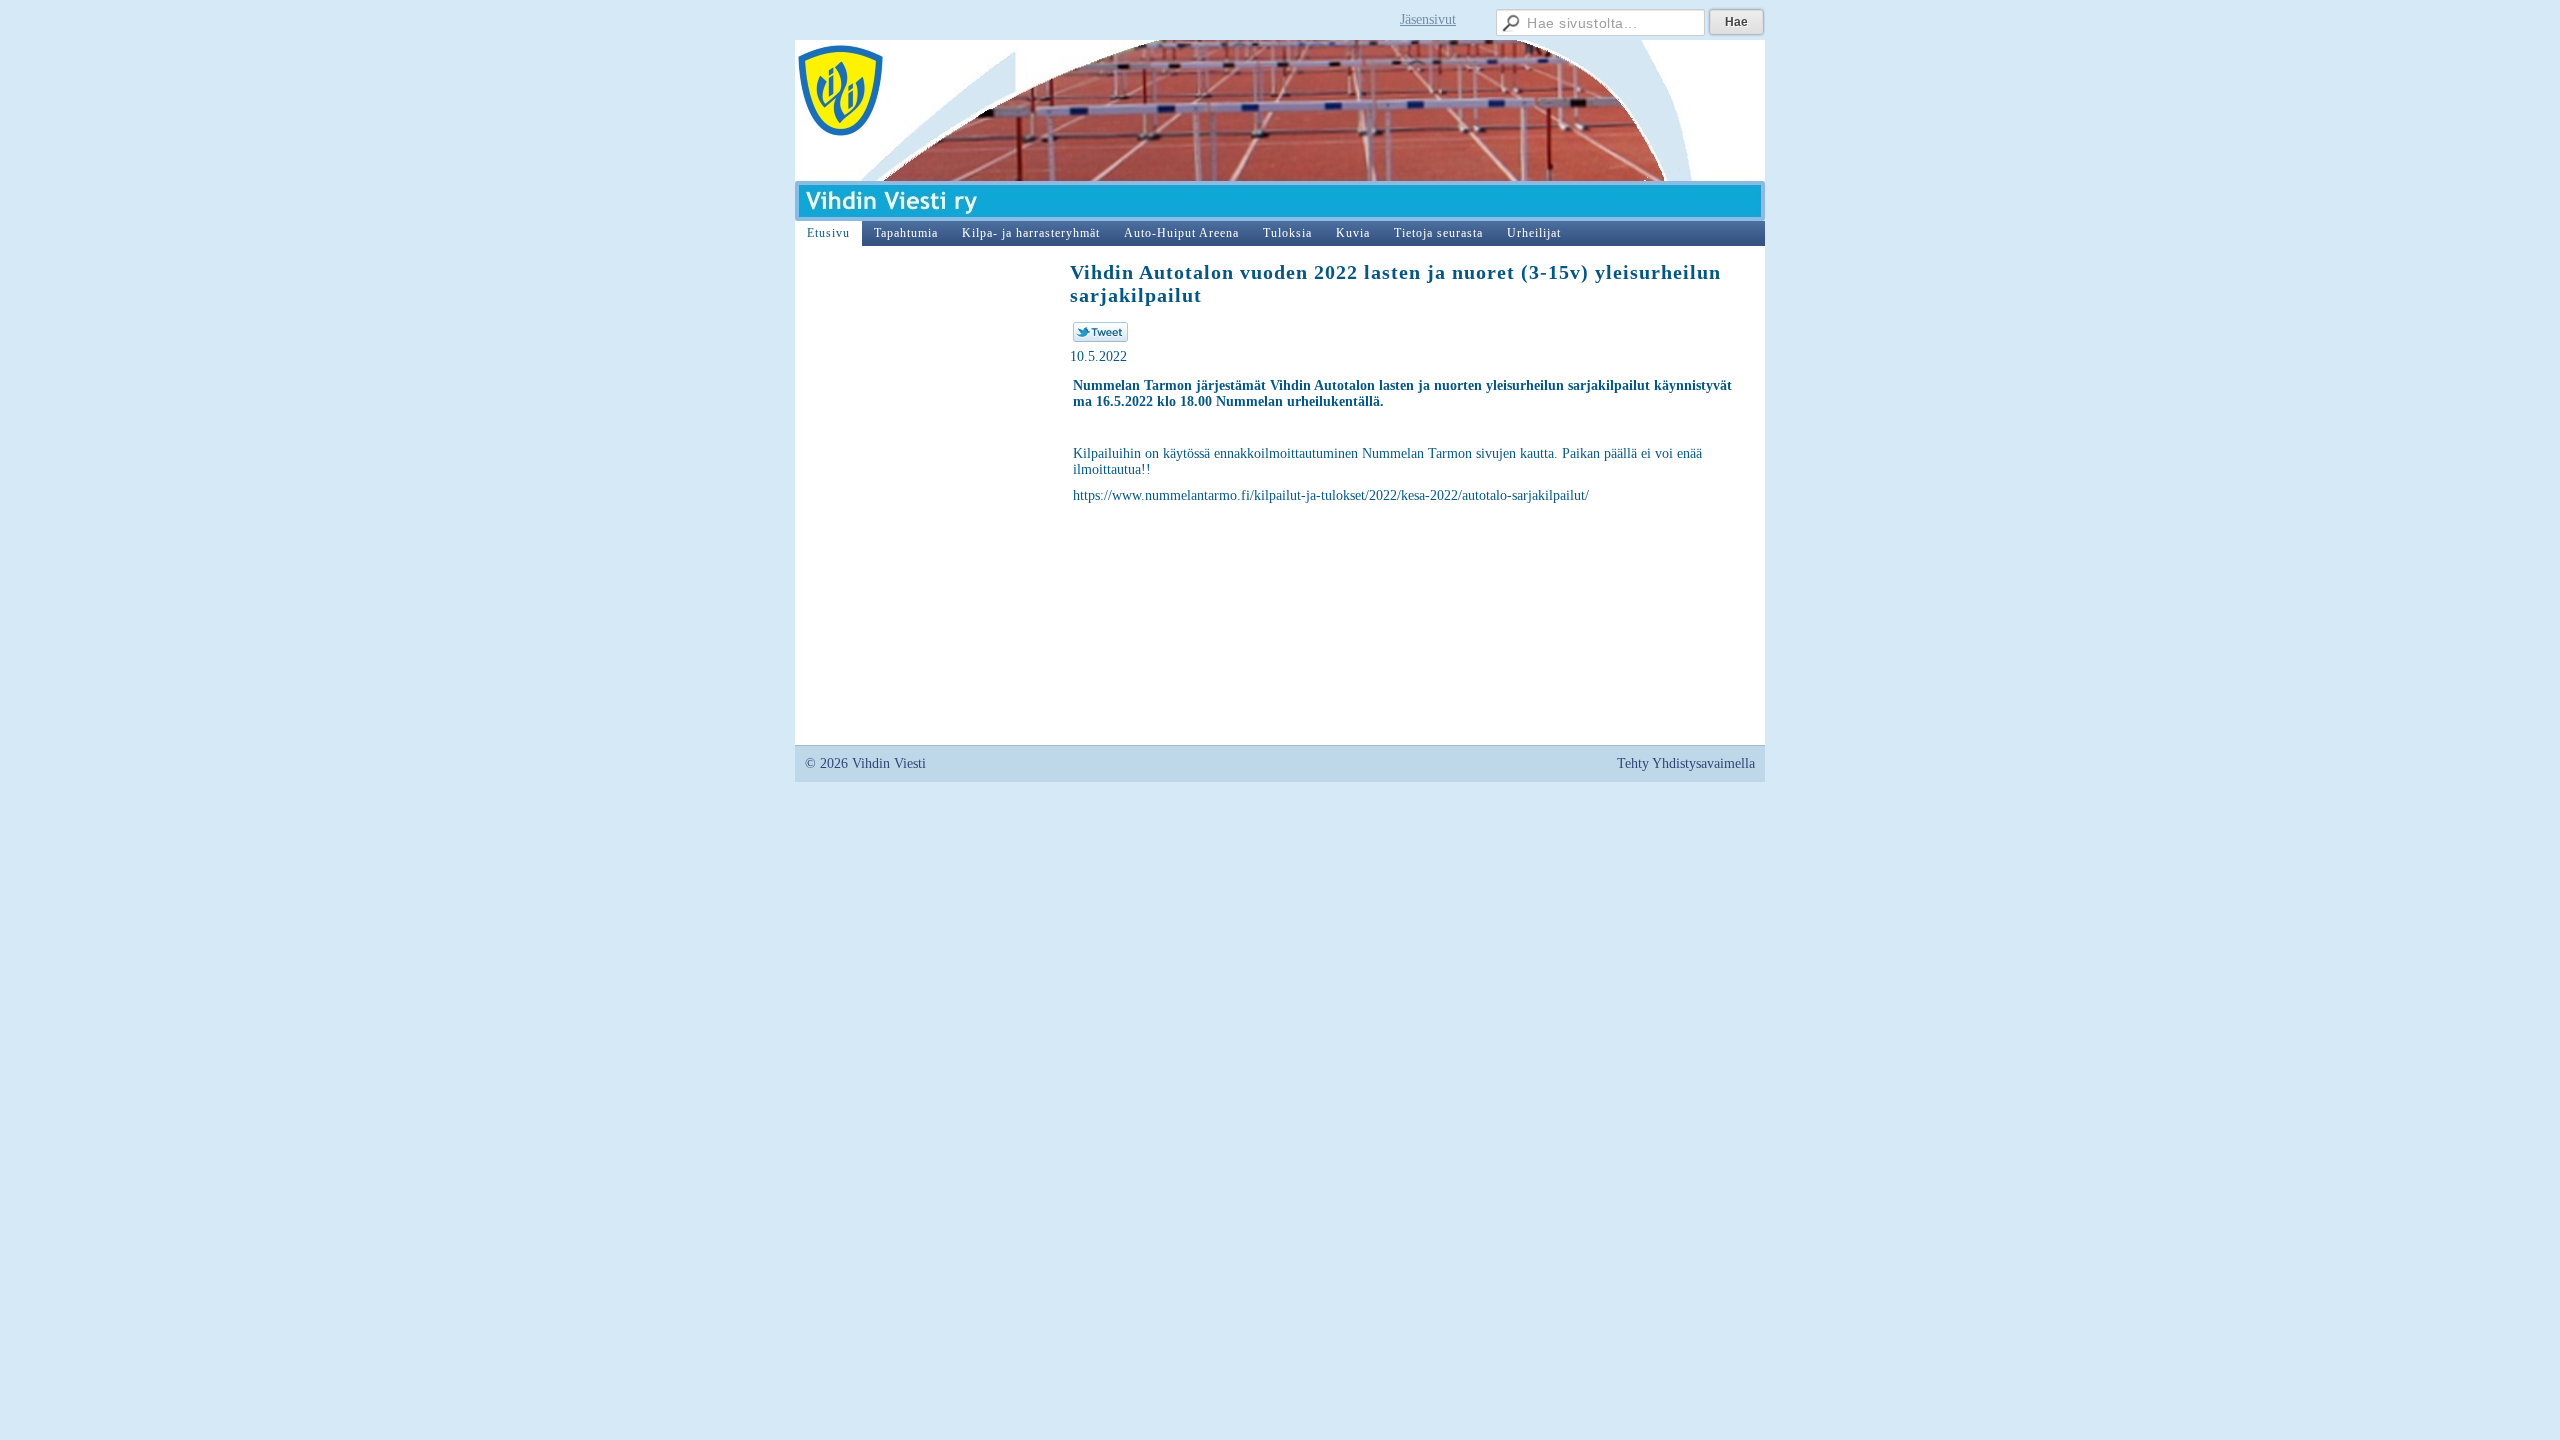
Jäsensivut (1428, 19)
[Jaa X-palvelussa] (1100, 337)
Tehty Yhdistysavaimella (1686, 763)
